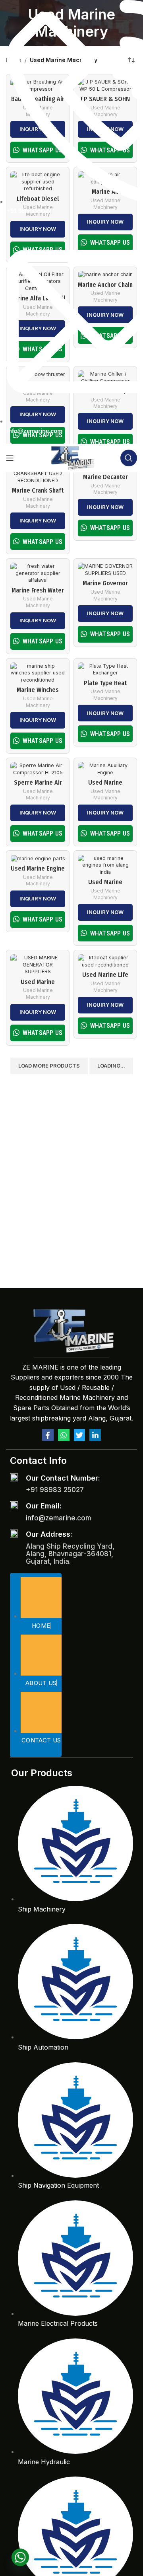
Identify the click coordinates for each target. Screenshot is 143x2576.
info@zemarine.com (58, 1518)
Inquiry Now (38, 520)
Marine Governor (105, 583)
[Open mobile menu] (10, 458)
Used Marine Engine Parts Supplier (38, 872)
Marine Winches (38, 690)
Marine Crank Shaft (38, 490)
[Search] (129, 458)
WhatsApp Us (43, 542)
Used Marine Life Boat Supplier (105, 978)
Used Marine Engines (105, 886)
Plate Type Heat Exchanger (105, 687)
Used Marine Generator (38, 986)
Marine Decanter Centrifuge (105, 481)
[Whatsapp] (64, 1435)
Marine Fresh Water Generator (38, 594)
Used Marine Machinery (38, 503)
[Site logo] (72, 457)
